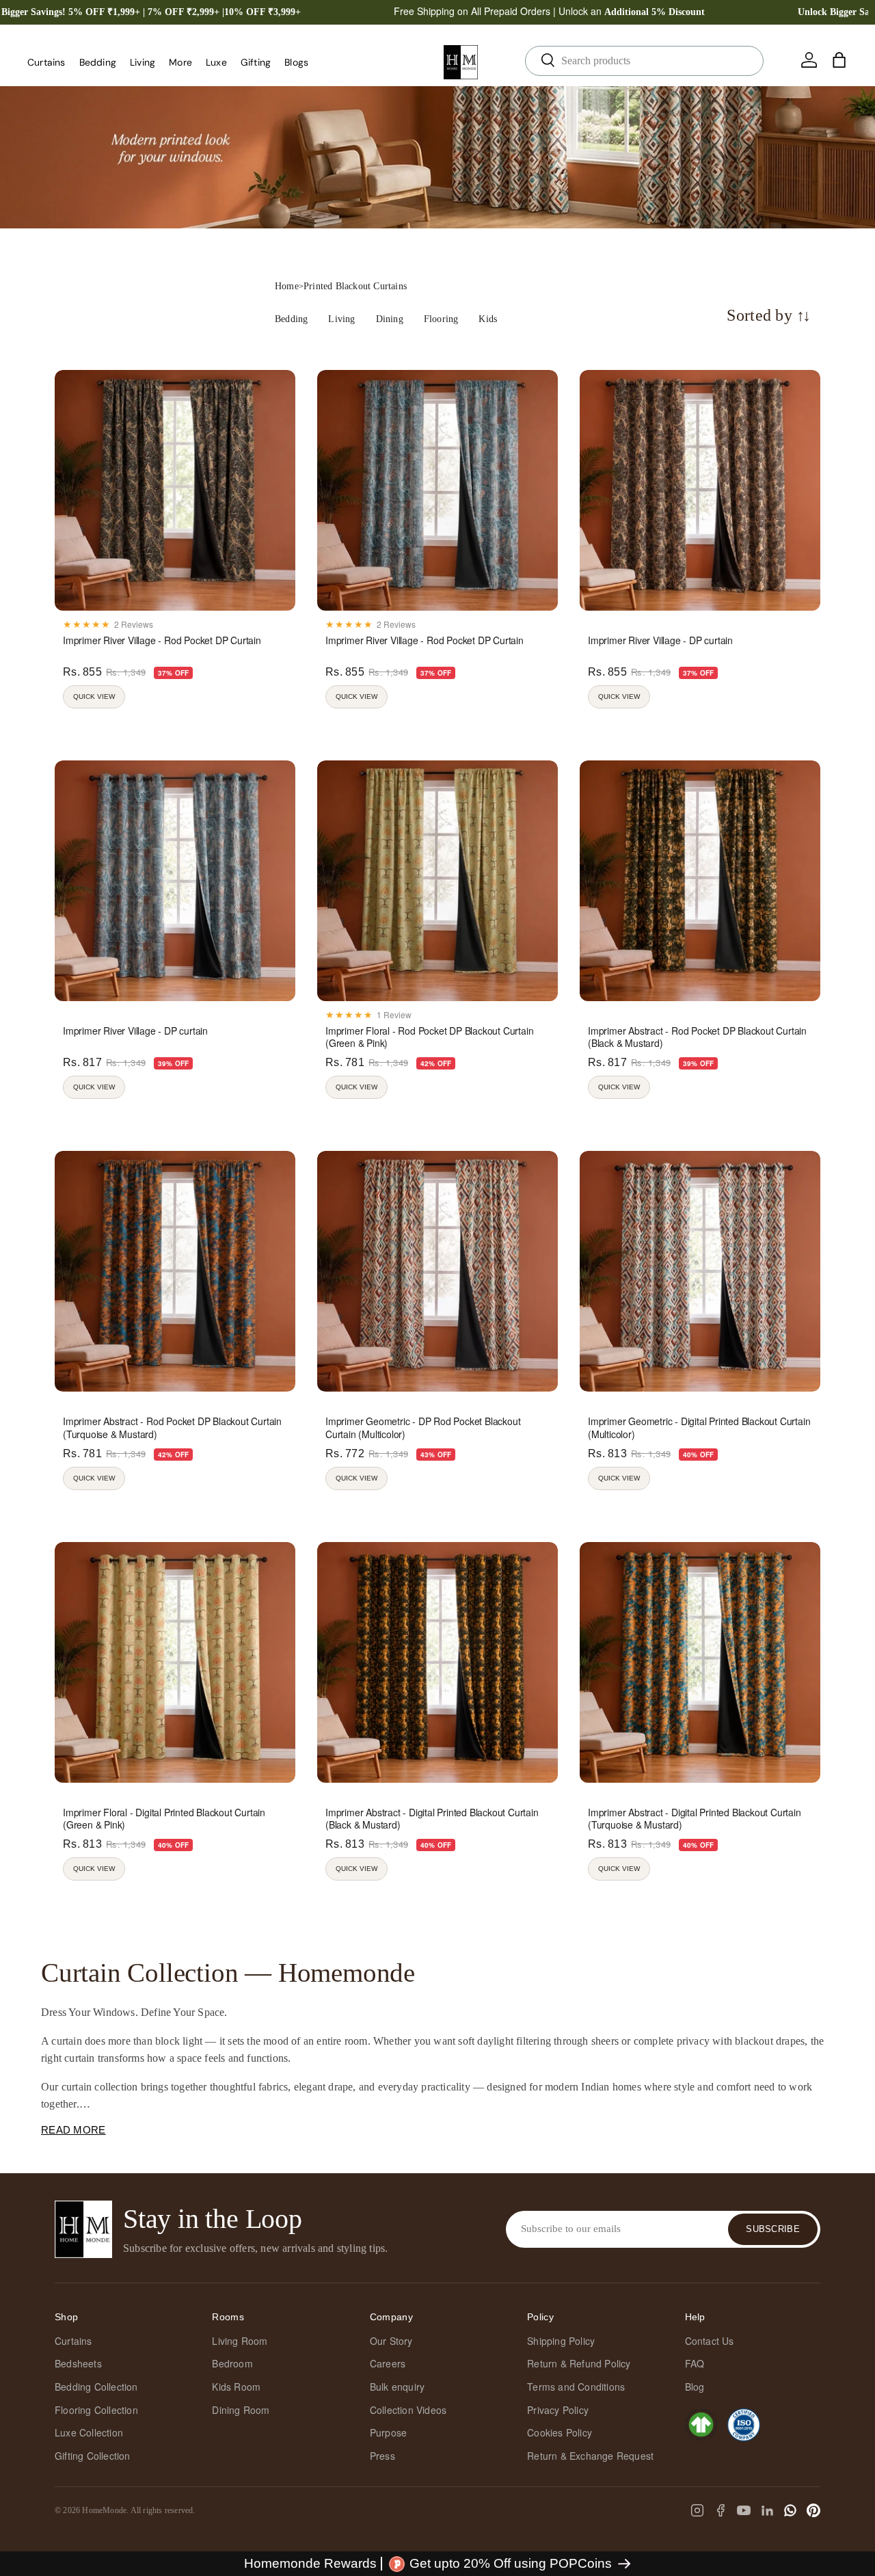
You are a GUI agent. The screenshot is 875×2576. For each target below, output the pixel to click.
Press (382, 2456)
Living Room (240, 2341)
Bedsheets (78, 2363)
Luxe (216, 62)
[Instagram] (697, 2510)
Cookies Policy (560, 2432)
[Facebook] (721, 2510)
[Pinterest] (813, 2510)
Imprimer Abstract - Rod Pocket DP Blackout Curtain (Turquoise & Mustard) (172, 1427)
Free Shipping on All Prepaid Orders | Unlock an (549, 11)
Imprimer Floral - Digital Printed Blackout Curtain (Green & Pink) (164, 1818)
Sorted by (769, 316)
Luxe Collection (89, 2432)
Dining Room (241, 2410)
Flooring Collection (96, 2410)
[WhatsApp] (790, 2510)
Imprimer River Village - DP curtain (660, 640)
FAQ (695, 2363)
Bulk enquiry (397, 2387)
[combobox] (644, 61)
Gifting (256, 62)
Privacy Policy (558, 2410)
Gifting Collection (93, 2456)
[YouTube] (744, 2510)
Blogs (296, 62)
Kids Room (236, 2387)
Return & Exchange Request (590, 2456)
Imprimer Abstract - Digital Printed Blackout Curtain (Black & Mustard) (432, 1818)
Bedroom (232, 2363)
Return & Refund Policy (579, 2363)
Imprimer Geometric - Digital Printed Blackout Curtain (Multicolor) (699, 1427)
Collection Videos (408, 2410)
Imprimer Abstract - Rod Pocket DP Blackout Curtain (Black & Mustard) (697, 1037)
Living (143, 62)
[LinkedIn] (767, 2510)
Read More (73, 2130)
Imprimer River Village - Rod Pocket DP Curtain (162, 640)
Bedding (98, 62)
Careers (388, 2363)
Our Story (391, 2341)
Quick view (94, 696)
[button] (839, 60)
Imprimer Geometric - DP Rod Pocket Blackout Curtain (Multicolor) (423, 1427)
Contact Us (710, 2341)
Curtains (46, 62)
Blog (695, 2387)
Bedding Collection (96, 2387)
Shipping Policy (561, 2341)
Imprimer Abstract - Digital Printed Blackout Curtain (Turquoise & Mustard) (695, 1818)
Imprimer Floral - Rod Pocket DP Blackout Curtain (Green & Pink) (429, 1037)
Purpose (388, 2432)
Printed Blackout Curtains (355, 286)
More (180, 62)
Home (287, 286)
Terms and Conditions (576, 2387)
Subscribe (773, 2229)
